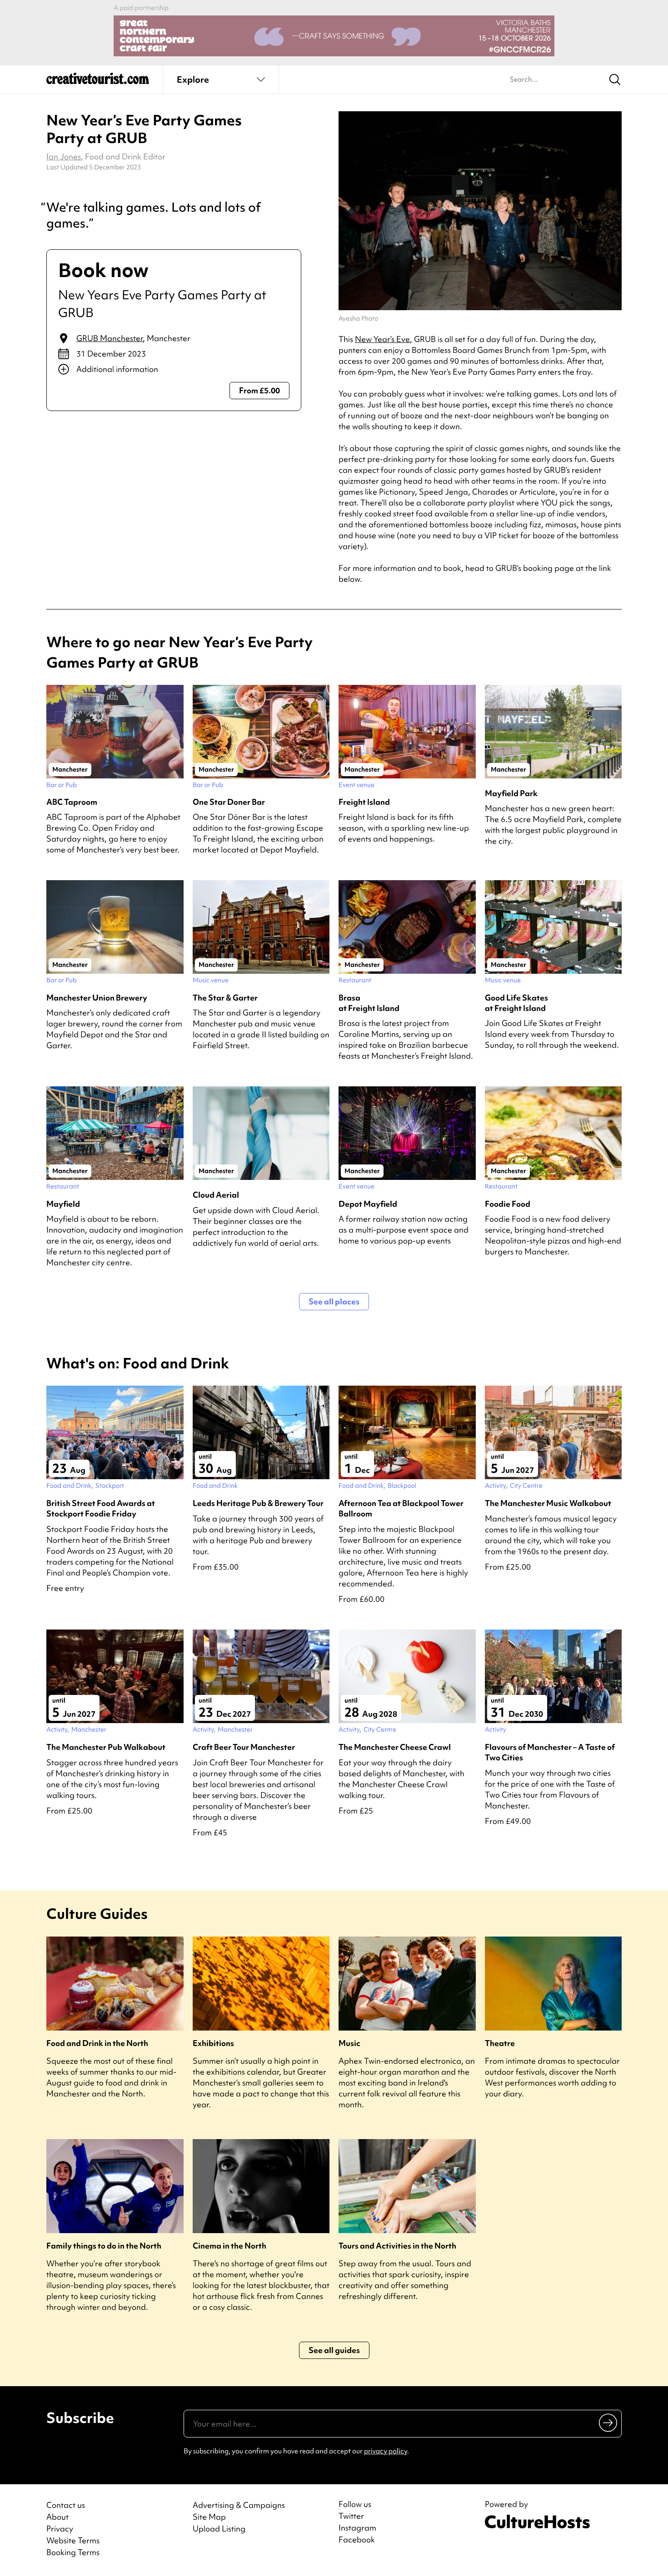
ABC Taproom (72, 802)
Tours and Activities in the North (397, 2246)
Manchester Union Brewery (97, 998)
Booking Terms (73, 2552)
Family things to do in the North (104, 2246)
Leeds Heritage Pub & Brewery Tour (258, 1503)
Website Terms (73, 2540)
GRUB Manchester (110, 338)
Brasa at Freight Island (369, 1003)
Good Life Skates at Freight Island (516, 1003)
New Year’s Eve (382, 339)
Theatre (500, 2043)
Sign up (609, 2422)
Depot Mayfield (368, 1204)
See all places (334, 1301)
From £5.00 (259, 390)
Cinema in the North (229, 2246)
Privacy (60, 2529)
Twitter (351, 2516)
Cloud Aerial (216, 1195)
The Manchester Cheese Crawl (395, 1747)
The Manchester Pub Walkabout (106, 1747)
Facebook (357, 2540)
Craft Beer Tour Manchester (244, 1747)
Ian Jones (64, 156)
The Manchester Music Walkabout (548, 1503)
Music (349, 2043)
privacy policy (386, 2451)
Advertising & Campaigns (239, 2505)
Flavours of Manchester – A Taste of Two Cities (550, 1752)
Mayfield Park (511, 793)
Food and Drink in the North (97, 2043)
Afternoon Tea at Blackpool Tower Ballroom (401, 1508)
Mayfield (63, 1204)
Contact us (66, 2505)
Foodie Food (508, 1204)
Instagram (357, 2528)
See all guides (334, 2350)
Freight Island (364, 802)
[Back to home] (98, 82)
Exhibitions (213, 2043)
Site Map (209, 2517)
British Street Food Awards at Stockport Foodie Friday (101, 1508)
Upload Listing (219, 2529)
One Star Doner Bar (229, 802)
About (57, 2517)
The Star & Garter (225, 998)
